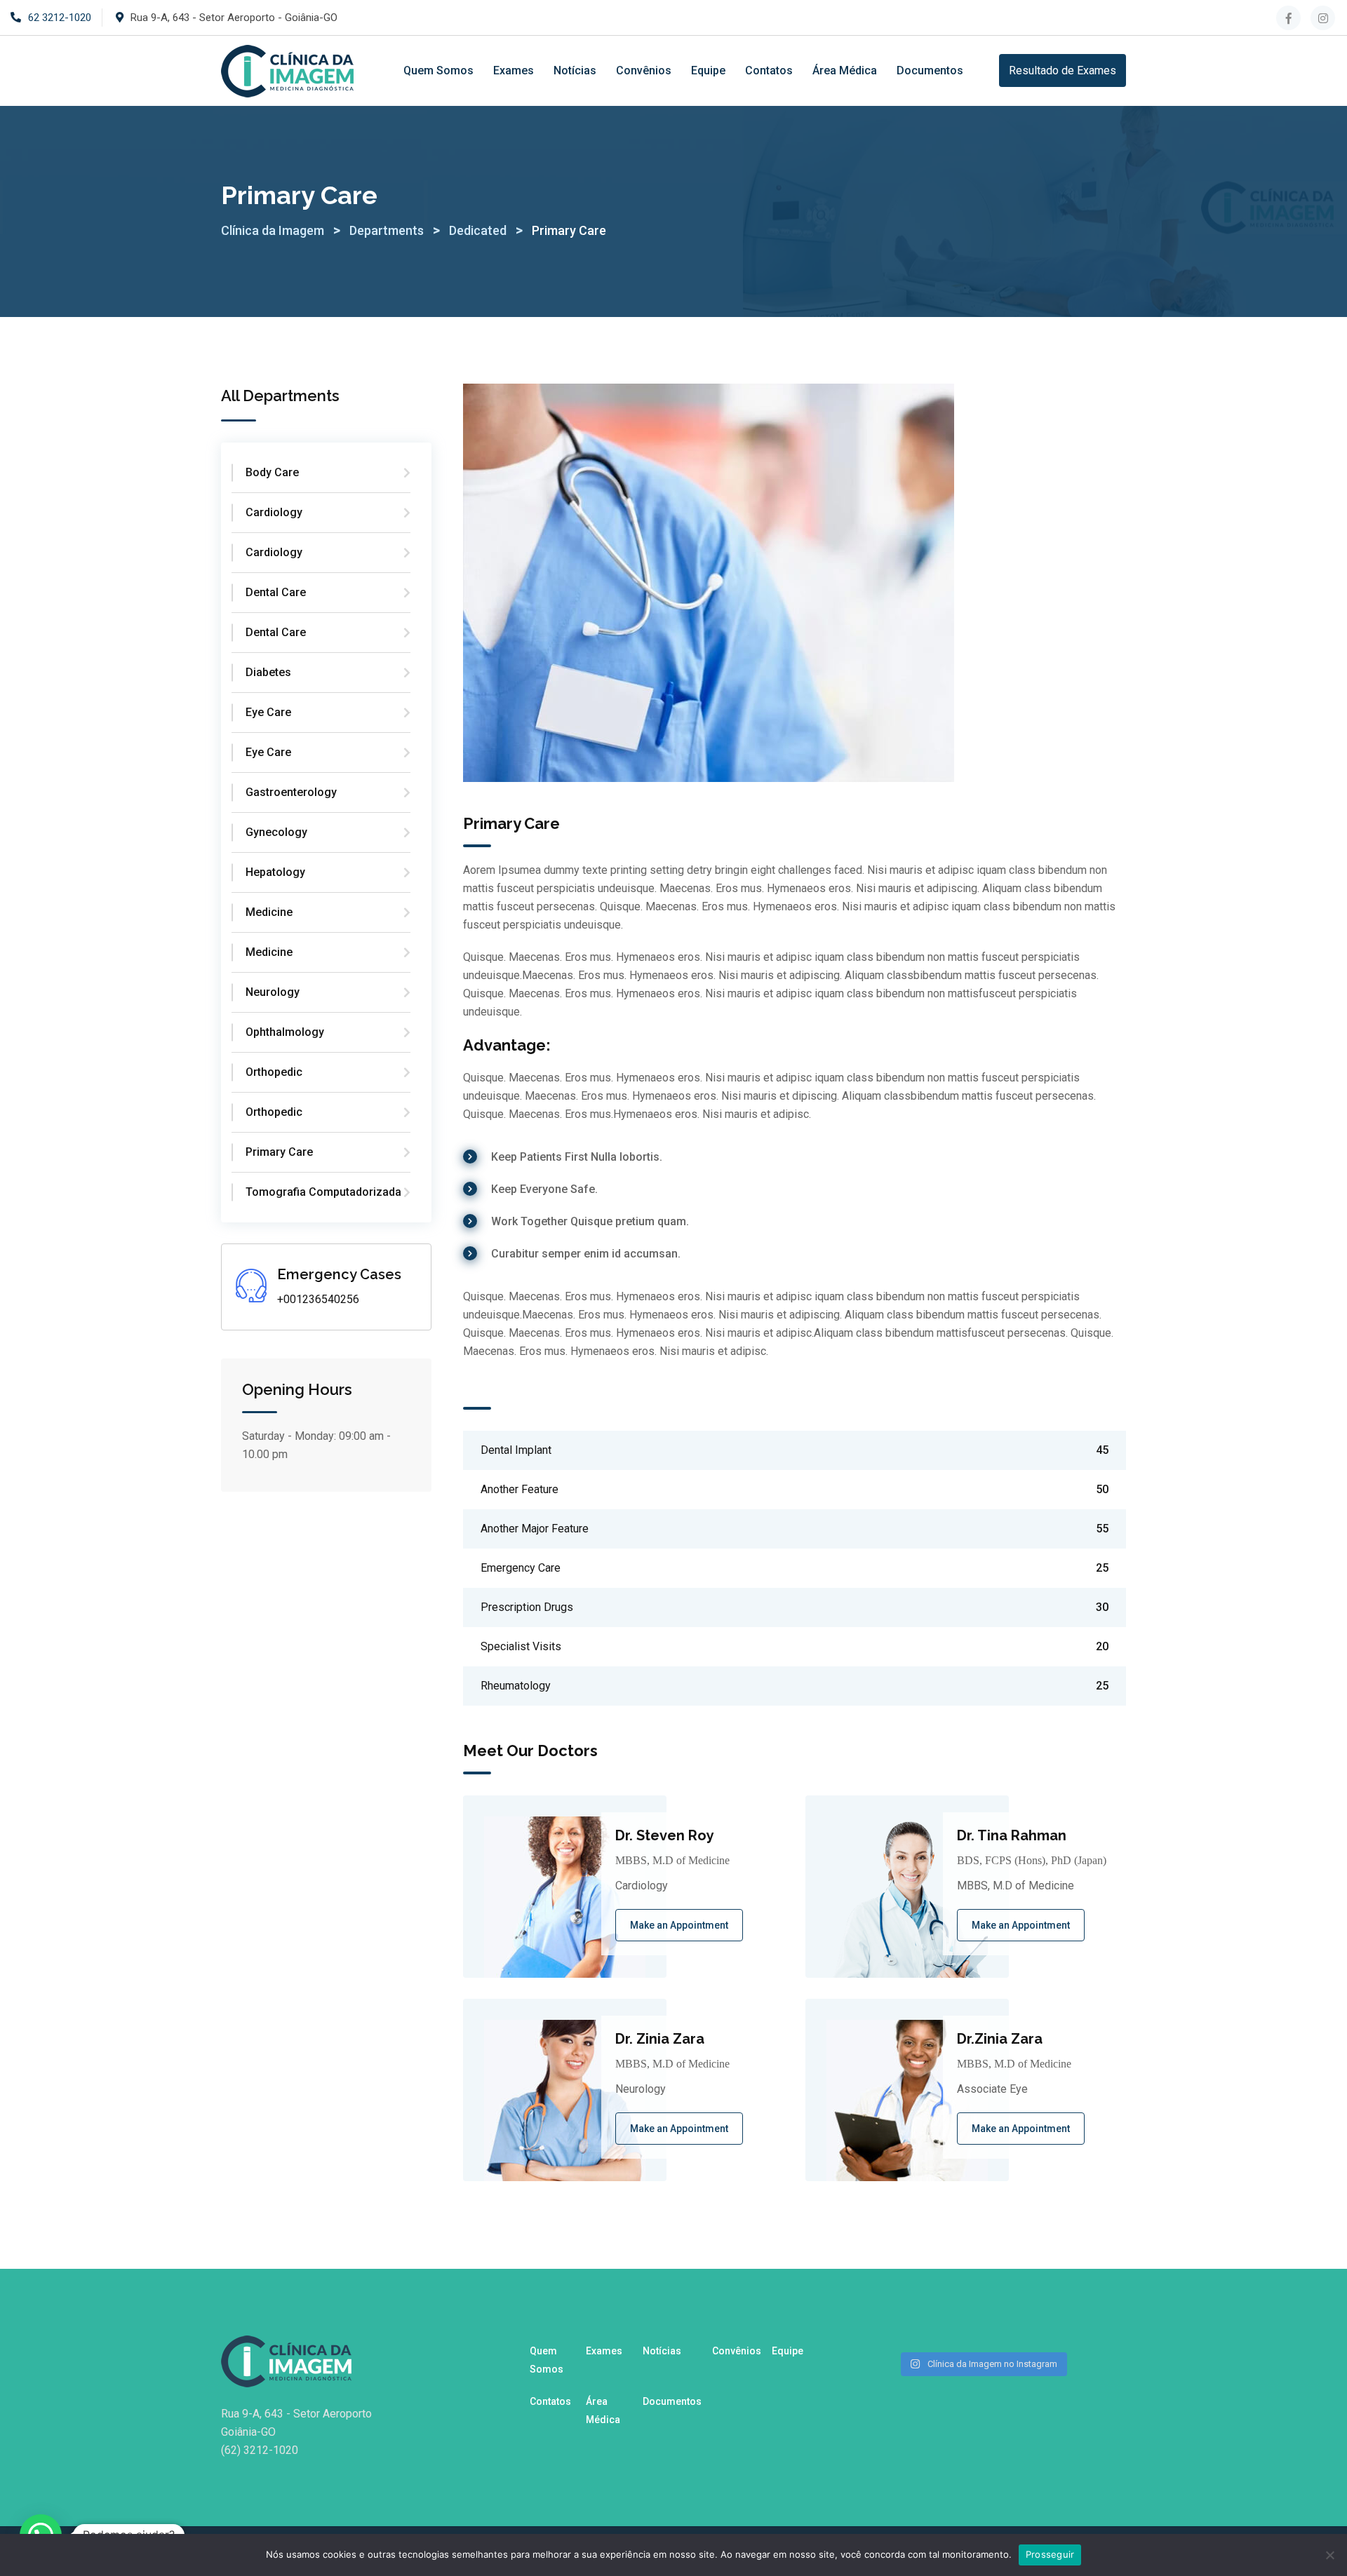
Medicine (269, 912)
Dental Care (276, 592)
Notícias (575, 70)
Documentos (930, 70)
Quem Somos (438, 70)
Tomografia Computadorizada (323, 1192)
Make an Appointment (679, 1925)
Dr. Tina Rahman (1012, 1835)
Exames (514, 70)
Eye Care (268, 712)
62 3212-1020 (60, 18)
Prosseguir (1050, 2554)
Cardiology (274, 512)
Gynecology (276, 832)
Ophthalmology (285, 1032)
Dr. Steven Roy (665, 1835)
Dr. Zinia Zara (660, 2039)
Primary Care (279, 1152)
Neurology (273, 992)
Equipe (708, 70)
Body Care (272, 472)
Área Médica (845, 70)
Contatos (769, 70)
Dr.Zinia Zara (1000, 2039)
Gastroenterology (291, 792)
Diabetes (268, 672)
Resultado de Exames (1063, 70)
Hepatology (275, 872)
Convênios (644, 70)
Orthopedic (274, 1072)
